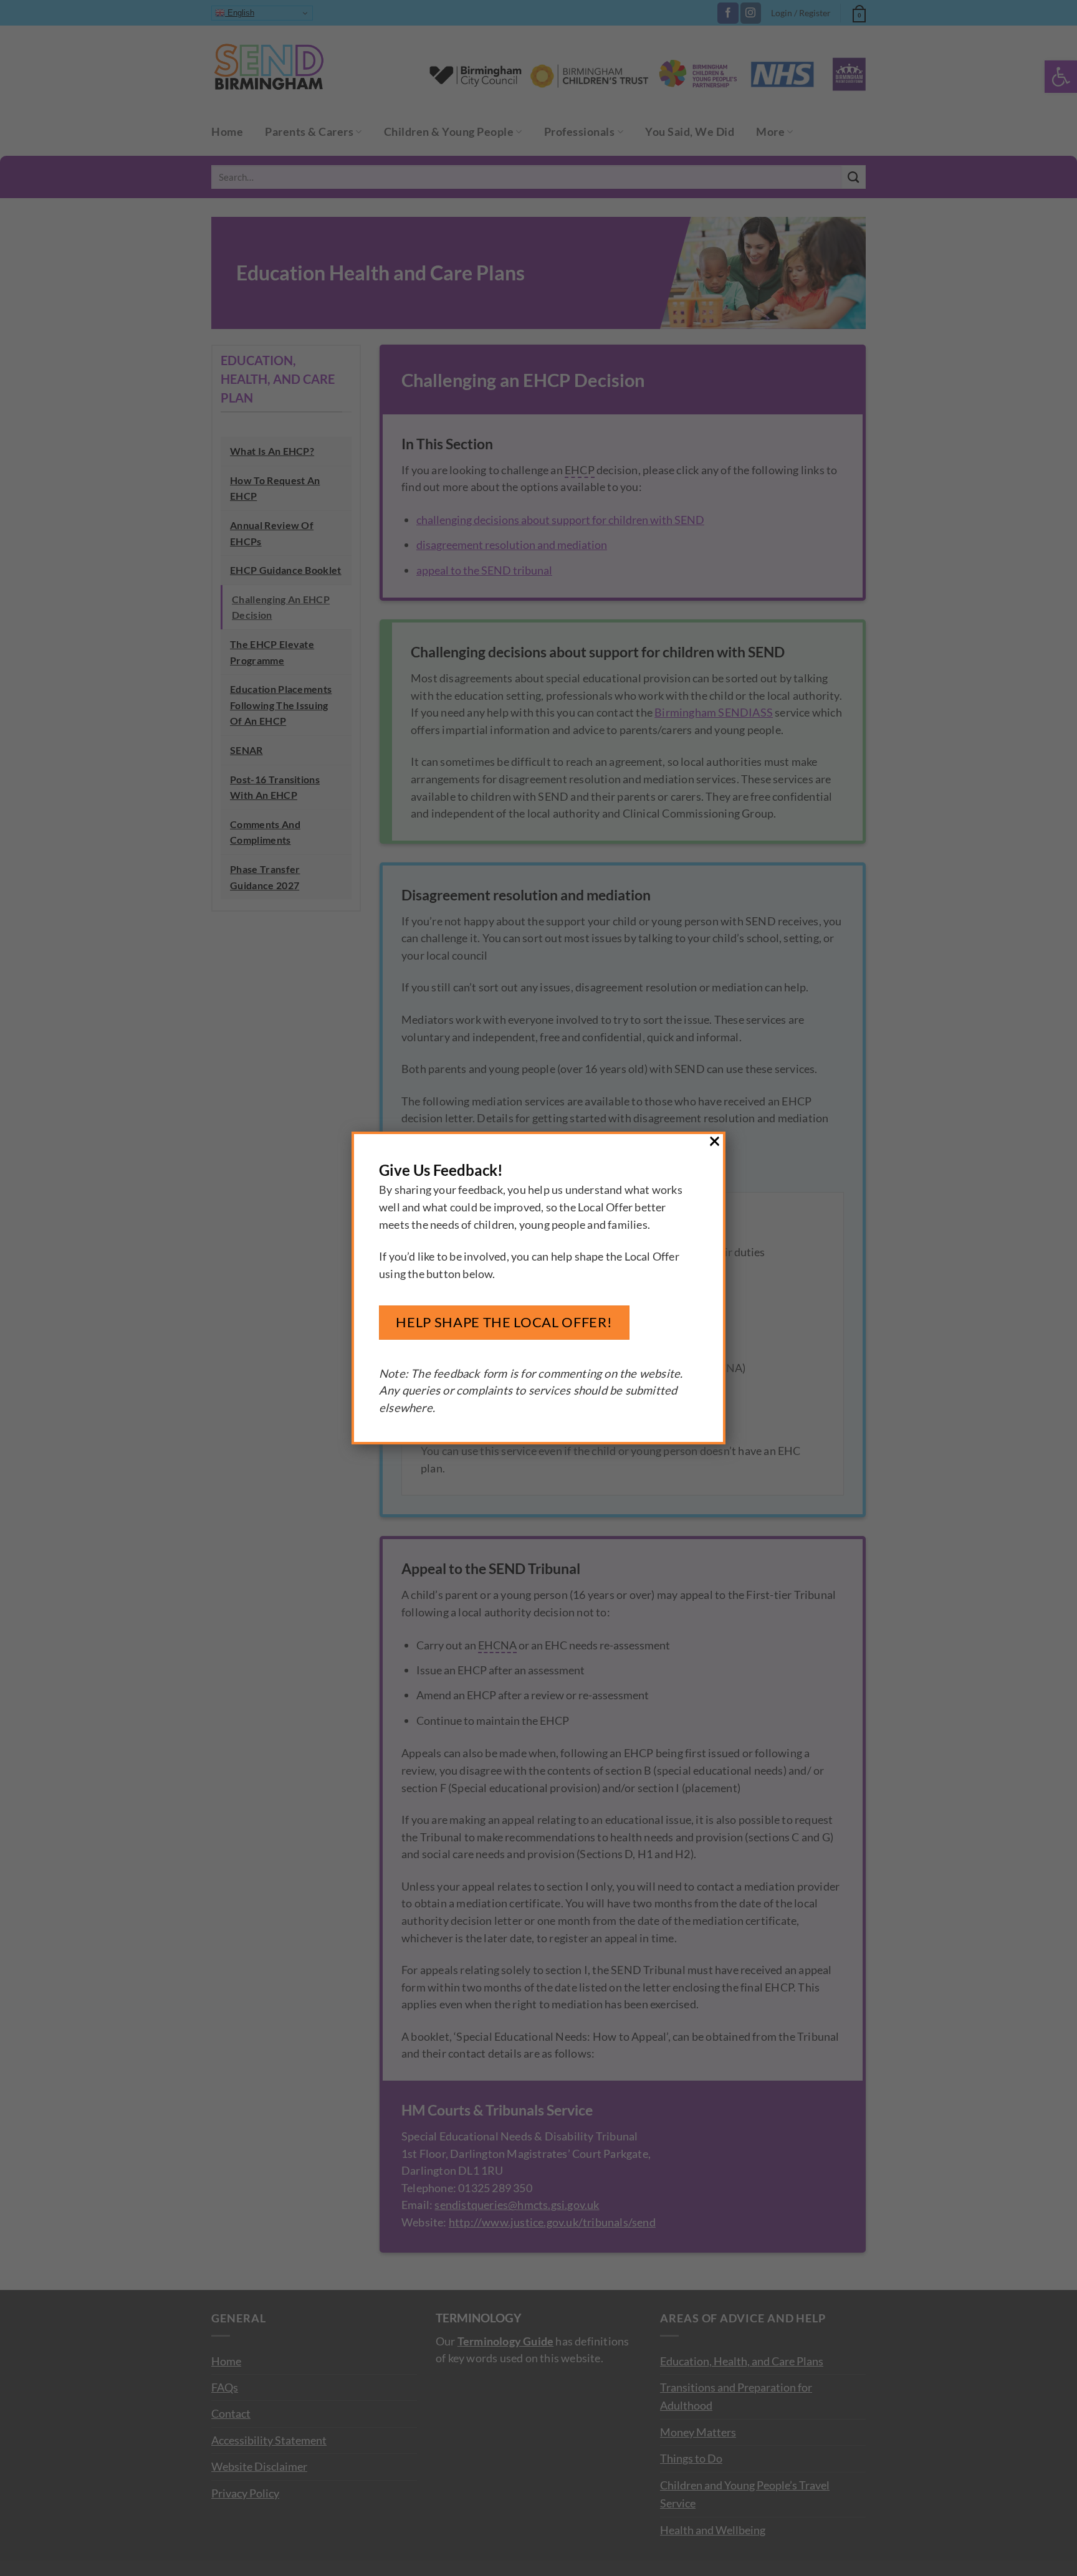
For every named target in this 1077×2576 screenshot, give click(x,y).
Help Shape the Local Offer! (504, 1322)
